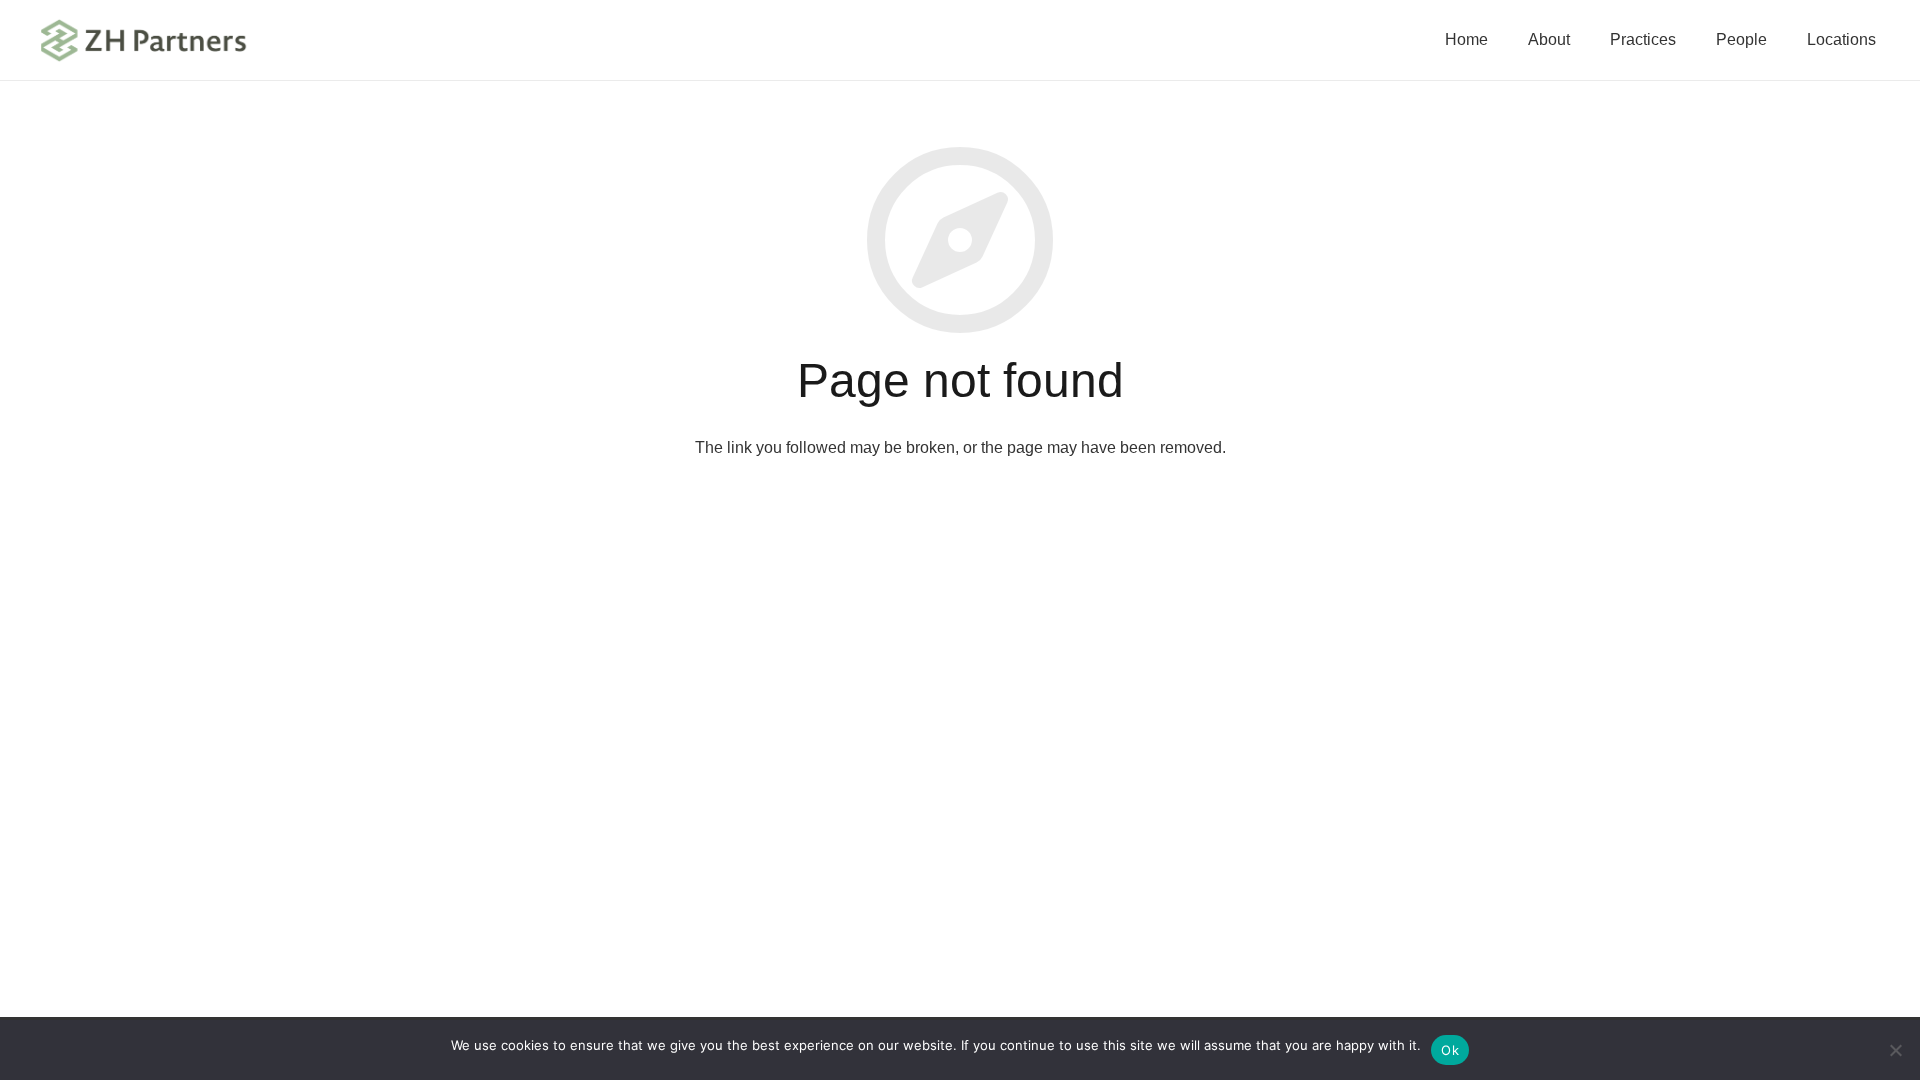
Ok (1450, 1050)
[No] (1895, 1050)
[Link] (144, 40)
